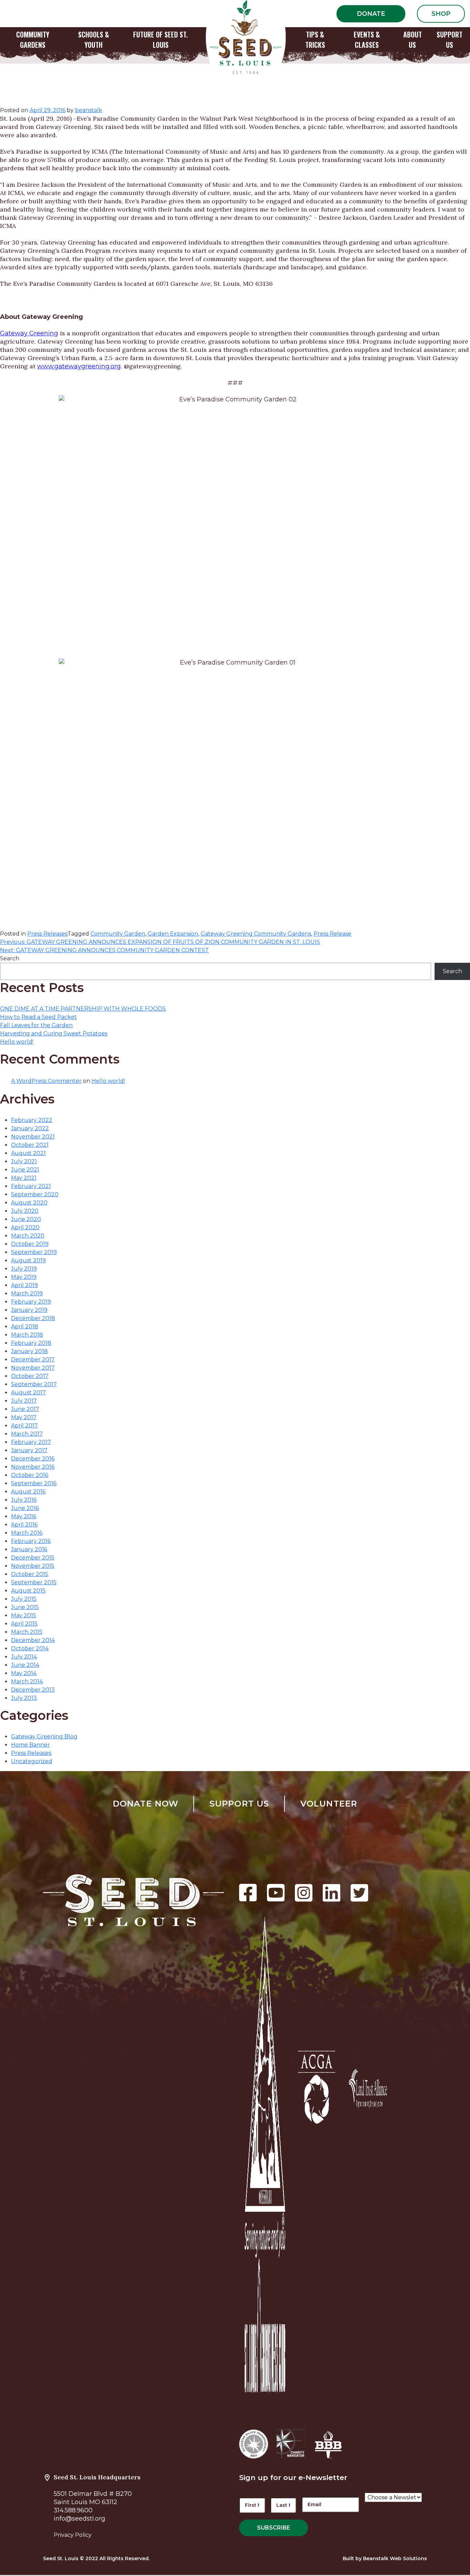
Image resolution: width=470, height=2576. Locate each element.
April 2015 (24, 1624)
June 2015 (25, 1607)
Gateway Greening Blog (44, 1737)
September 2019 (34, 1252)
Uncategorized (32, 1761)
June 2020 (26, 1219)
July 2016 (24, 1500)
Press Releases (47, 934)
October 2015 (30, 1574)
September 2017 (34, 1384)
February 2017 (31, 1442)
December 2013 (33, 1690)
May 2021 (24, 1178)
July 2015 (24, 1599)
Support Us (239, 1804)
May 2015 (24, 1615)
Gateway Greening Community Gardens (256, 934)
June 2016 (25, 1508)
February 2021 (31, 1186)
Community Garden (118, 934)
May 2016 (24, 1516)
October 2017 (30, 1376)
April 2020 (25, 1227)
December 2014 (33, 1640)
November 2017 (33, 1368)
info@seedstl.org (79, 2519)
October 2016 (30, 1475)
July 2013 (24, 1698)
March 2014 (27, 1682)
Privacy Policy (73, 2535)
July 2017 (24, 1401)
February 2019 (31, 1302)
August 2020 (29, 1203)
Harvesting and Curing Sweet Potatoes (54, 1033)
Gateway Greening (29, 333)
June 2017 (25, 1409)
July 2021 (24, 1161)
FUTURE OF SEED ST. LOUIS (161, 40)
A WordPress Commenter (46, 1081)
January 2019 (29, 1310)
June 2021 (25, 1170)
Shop (441, 14)
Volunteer (329, 1804)
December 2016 (33, 1459)
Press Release (332, 934)
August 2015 (28, 1591)
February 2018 (31, 1343)
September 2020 (35, 1194)
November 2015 (33, 1566)
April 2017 (24, 1426)
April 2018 (25, 1327)
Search (10, 958)
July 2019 (24, 1269)
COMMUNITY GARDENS (33, 40)
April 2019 (24, 1285)
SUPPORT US (450, 40)
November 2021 (33, 1137)
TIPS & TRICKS (315, 40)
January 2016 (29, 1549)
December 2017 (33, 1360)
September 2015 (34, 1582)
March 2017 (27, 1434)
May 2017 (24, 1417)
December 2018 (33, 1318)
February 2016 (31, 1541)
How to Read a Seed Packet (38, 1017)
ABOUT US (413, 40)
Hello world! (17, 1042)
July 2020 (25, 1211)
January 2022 (30, 1128)
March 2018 (27, 1335)
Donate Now (146, 1804)
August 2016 (28, 1492)
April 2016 (24, 1525)
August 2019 (28, 1260)
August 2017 (28, 1393)
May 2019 (24, 1277)
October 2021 (30, 1145)
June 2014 (25, 1665)
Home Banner (30, 1745)
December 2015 (33, 1558)
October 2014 (30, 1648)
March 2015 (27, 1632)
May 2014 (24, 1673)
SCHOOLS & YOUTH (94, 40)
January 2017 (29, 1450)
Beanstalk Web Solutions (395, 2558)
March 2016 (27, 1533)
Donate (371, 14)
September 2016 (34, 1483)
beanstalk (89, 110)
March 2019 (27, 1294)
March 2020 (28, 1236)
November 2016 (33, 1467)
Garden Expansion (173, 934)
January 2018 (29, 1351)
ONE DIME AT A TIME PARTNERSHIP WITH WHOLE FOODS (83, 1009)
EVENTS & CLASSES (367, 40)
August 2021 (28, 1153)
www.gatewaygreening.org (79, 366)
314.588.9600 (73, 2510)
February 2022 (32, 1120)
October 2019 (30, 1244)
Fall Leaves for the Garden (36, 1025)
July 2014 (24, 1657)
